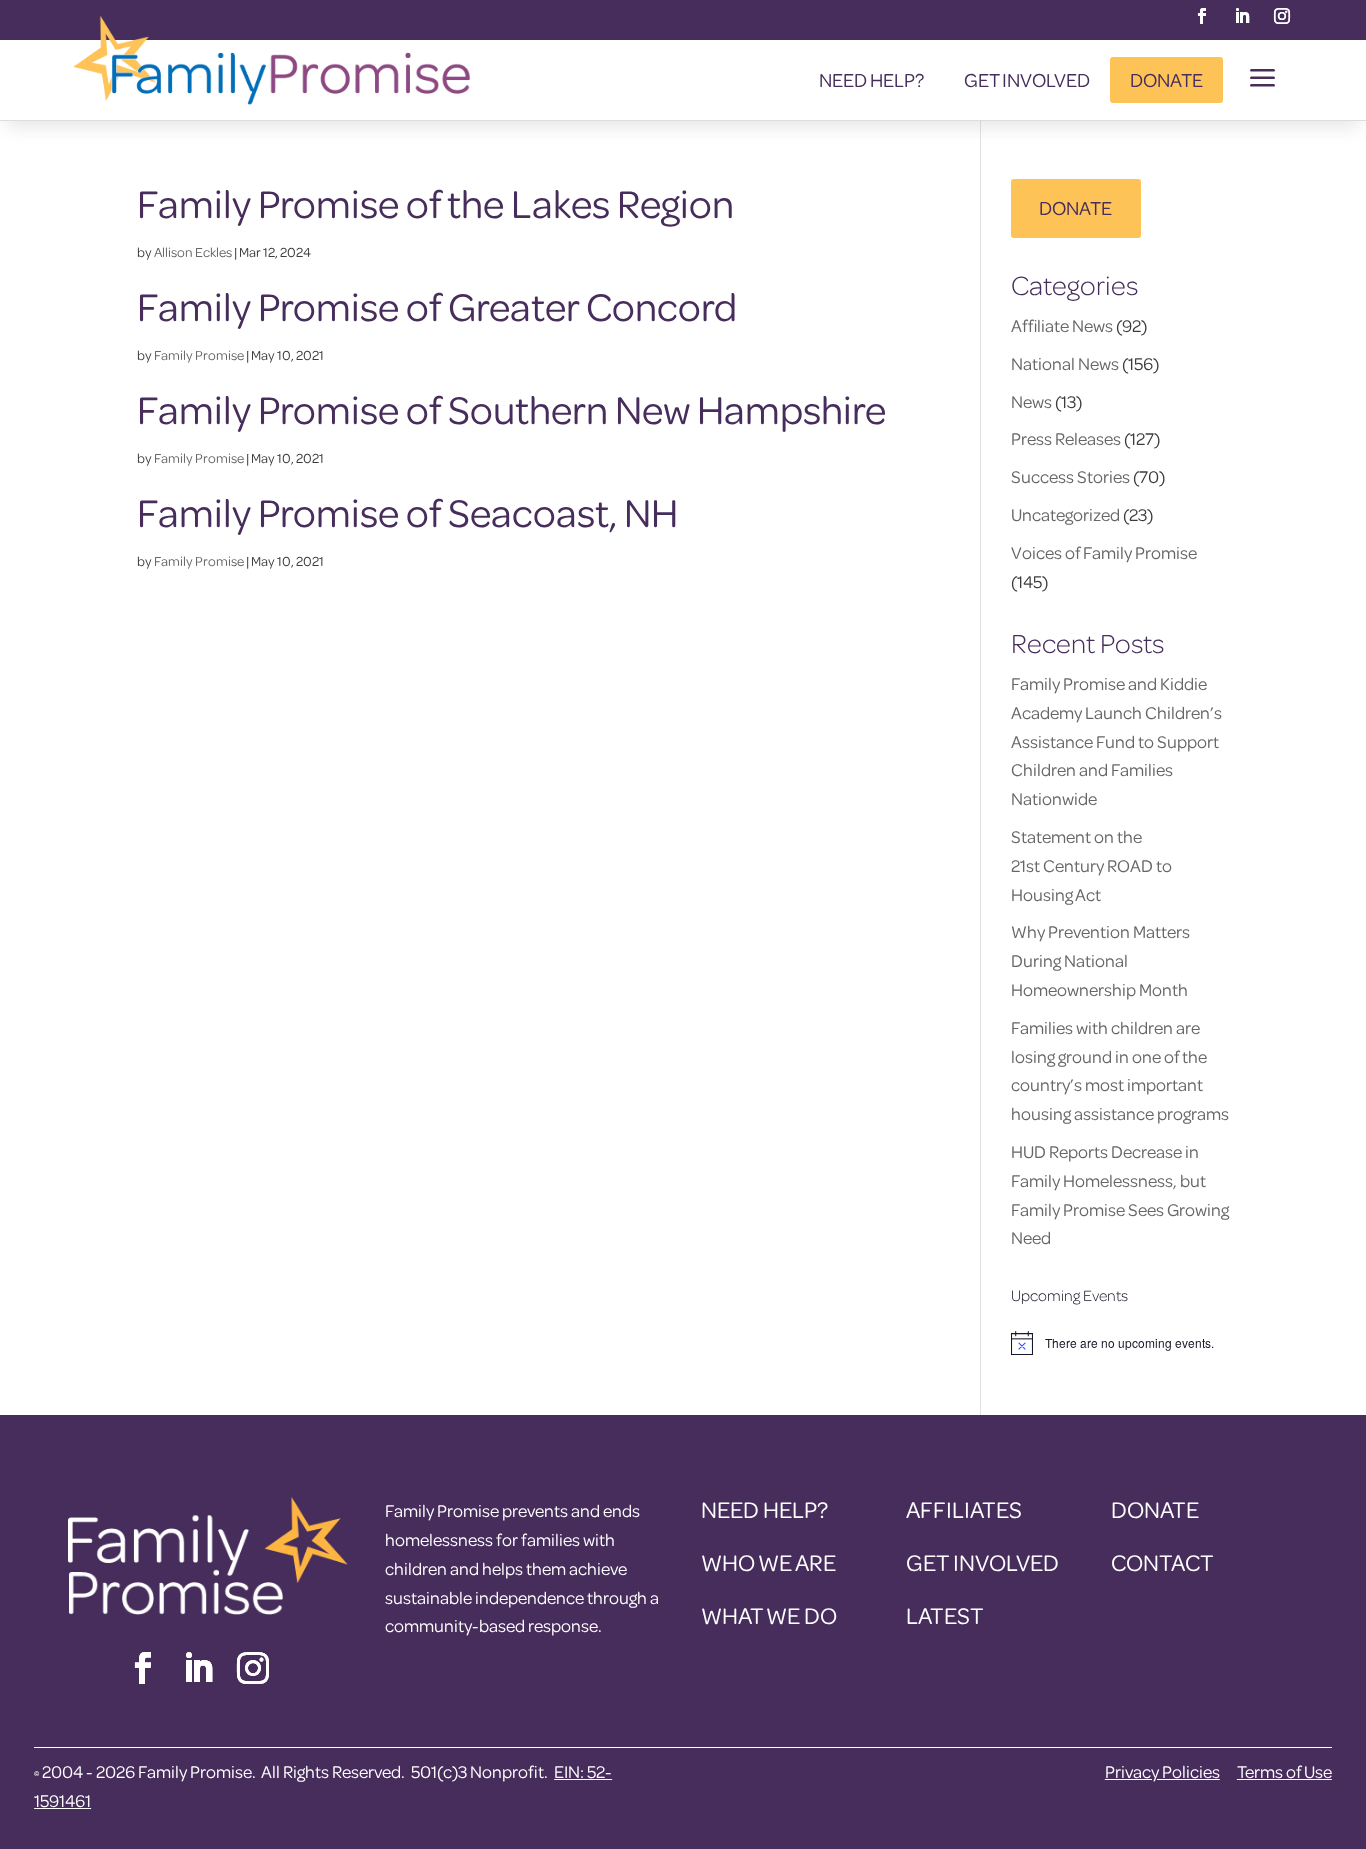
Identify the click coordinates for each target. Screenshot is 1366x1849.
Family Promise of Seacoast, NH (407, 512)
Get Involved (1027, 79)
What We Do (769, 1615)
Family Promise (199, 354)
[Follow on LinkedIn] (1242, 16)
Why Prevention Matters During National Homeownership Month (1100, 960)
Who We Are (768, 1562)
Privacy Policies (1162, 1771)
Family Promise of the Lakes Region (435, 203)
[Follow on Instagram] (1282, 16)
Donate (1166, 79)
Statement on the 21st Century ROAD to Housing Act (1091, 865)
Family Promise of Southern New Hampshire (511, 409)
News (1031, 401)
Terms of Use (1284, 1771)
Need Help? (871, 79)
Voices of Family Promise (1104, 552)
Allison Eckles (193, 251)
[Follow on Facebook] (1202, 16)
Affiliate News (1062, 325)
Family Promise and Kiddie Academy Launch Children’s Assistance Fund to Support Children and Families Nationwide (1116, 741)
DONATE (1075, 207)
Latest (945, 1615)
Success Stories (1070, 476)
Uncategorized (1065, 514)
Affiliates (964, 1509)
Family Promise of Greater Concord (437, 306)
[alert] (1120, 1343)
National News (1065, 363)
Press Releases (1066, 438)
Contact (1162, 1562)
